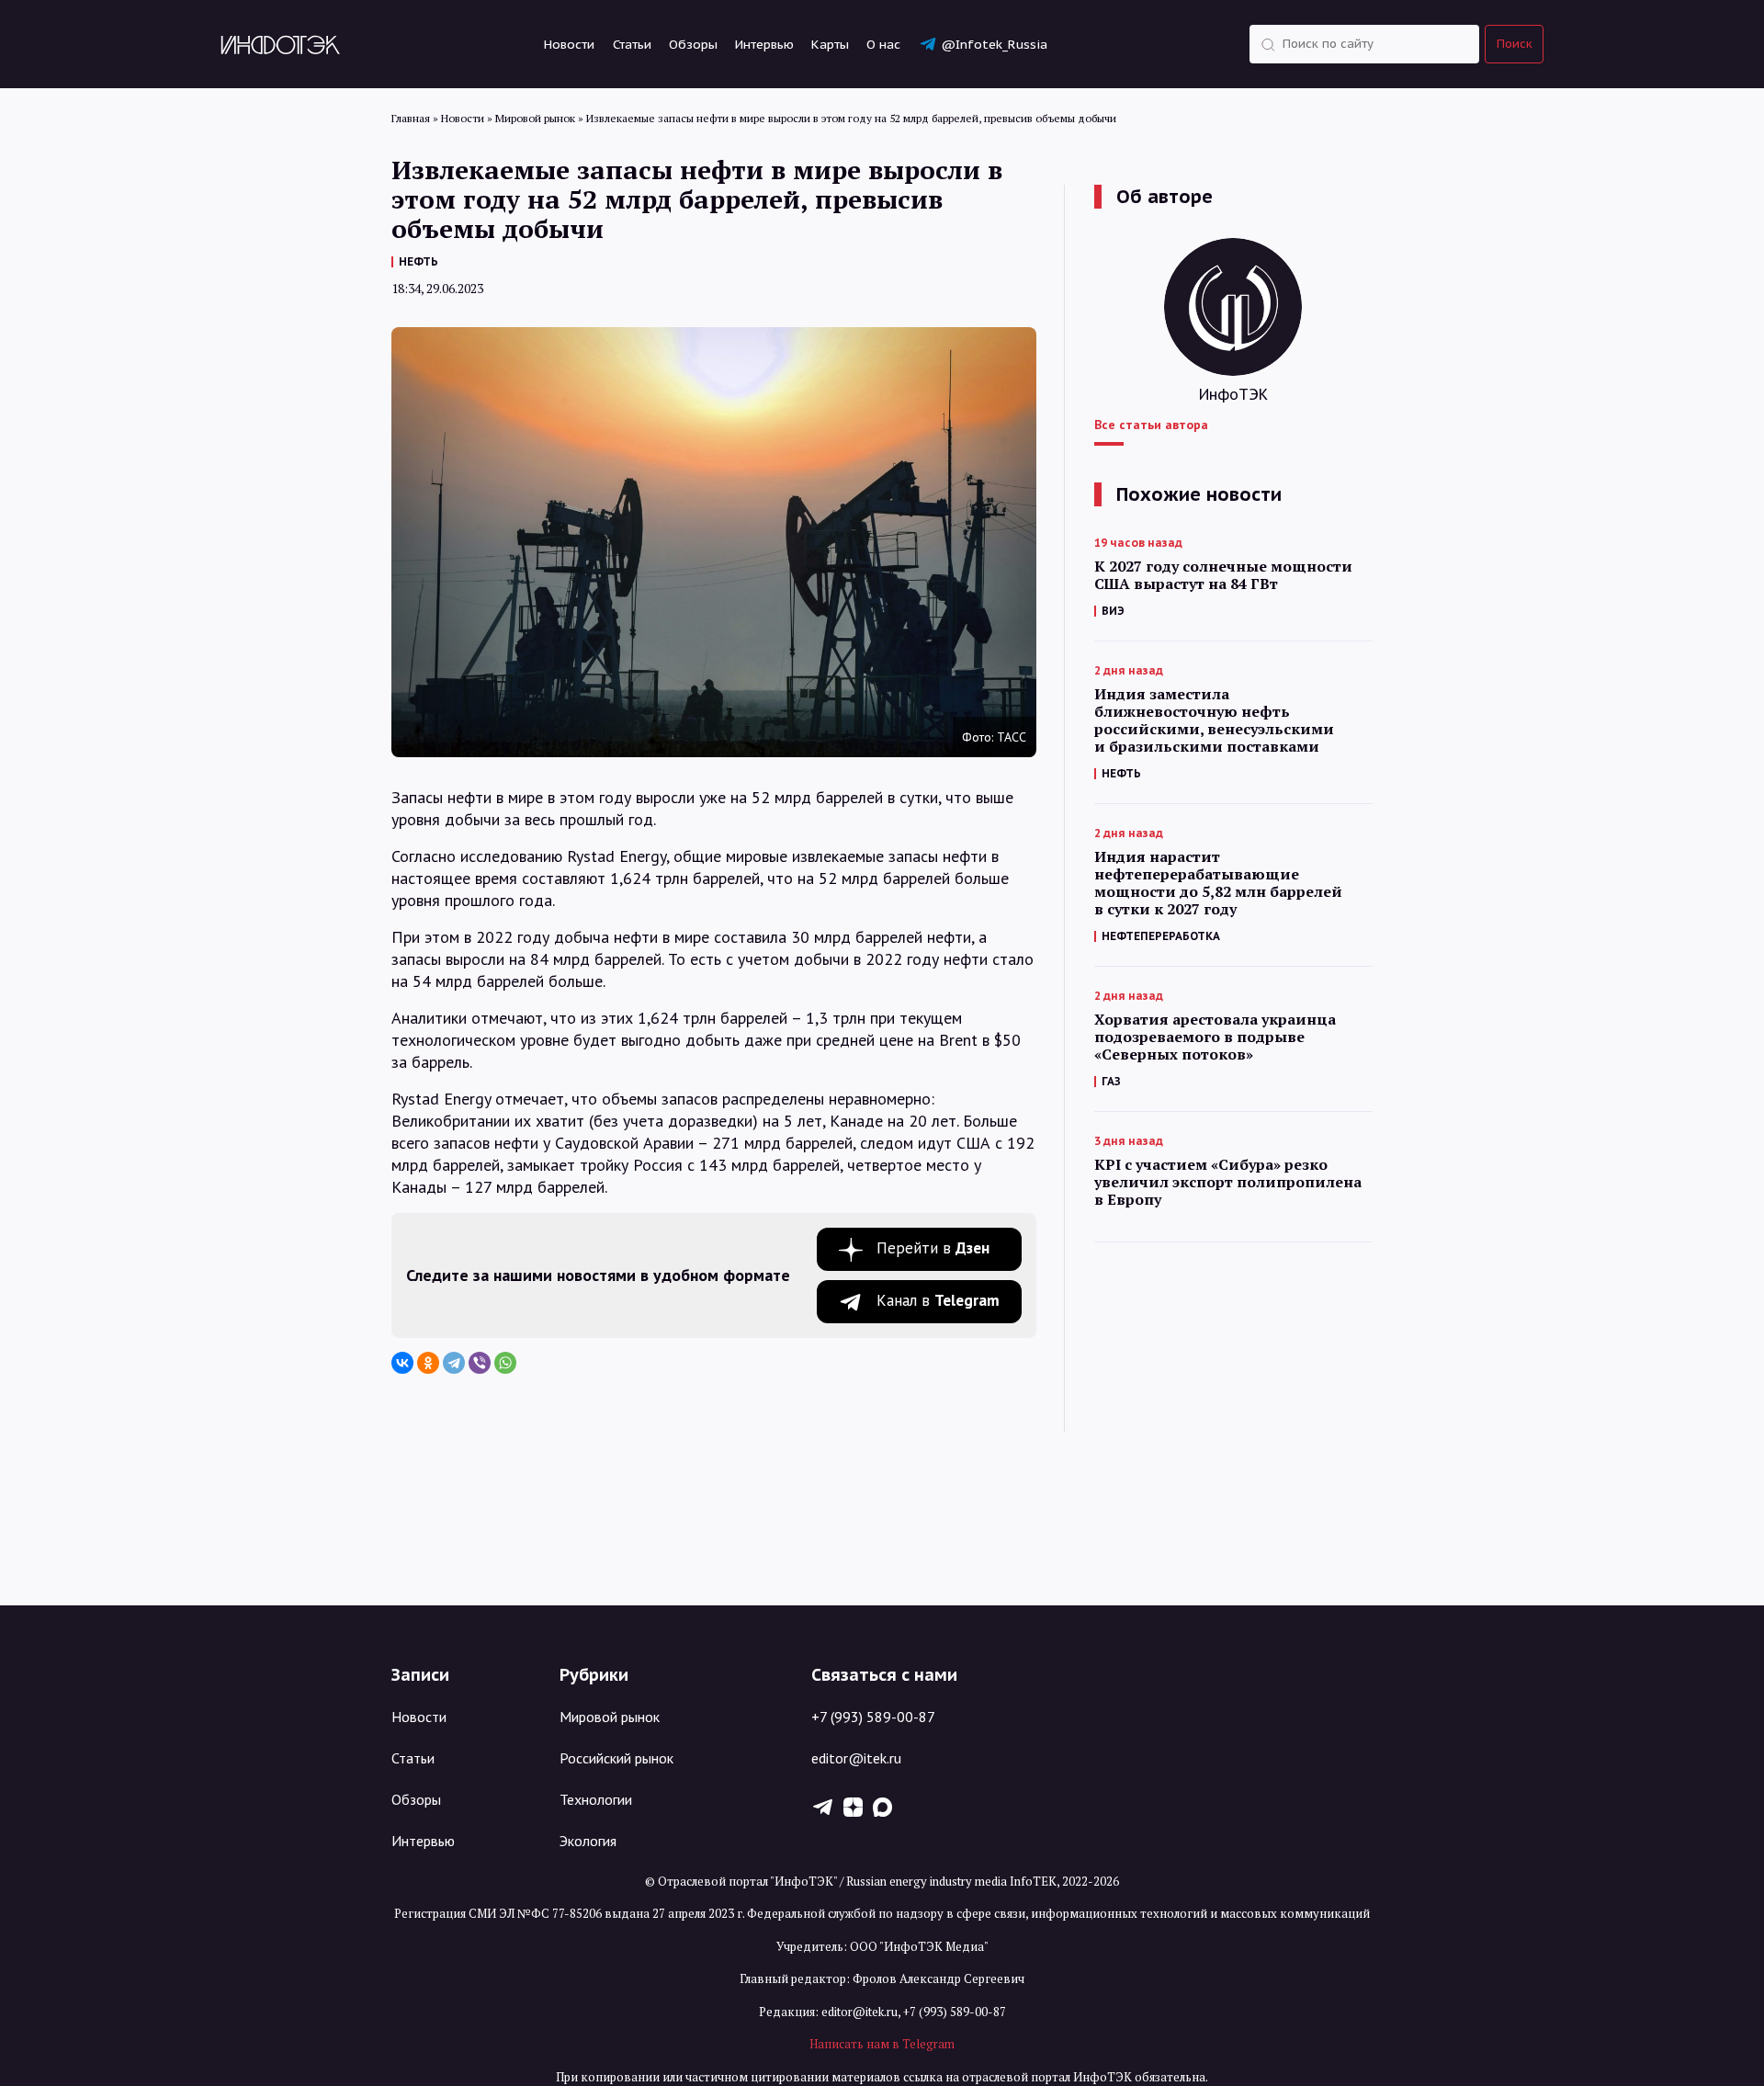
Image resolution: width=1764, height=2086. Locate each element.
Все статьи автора (1151, 425)
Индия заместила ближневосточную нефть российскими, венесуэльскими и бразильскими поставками (1214, 720)
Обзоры (693, 44)
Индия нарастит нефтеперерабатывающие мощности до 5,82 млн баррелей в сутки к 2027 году (1218, 883)
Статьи (632, 44)
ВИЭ (1113, 611)
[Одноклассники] (428, 1363)
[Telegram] (454, 1363)
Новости (569, 44)
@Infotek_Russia (994, 44)
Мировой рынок (610, 1717)
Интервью (764, 44)
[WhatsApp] (505, 1363)
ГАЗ (1111, 1081)
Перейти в (933, 1248)
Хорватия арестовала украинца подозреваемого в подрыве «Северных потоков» (1215, 1037)
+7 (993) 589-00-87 (873, 1717)
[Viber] (480, 1363)
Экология (588, 1841)
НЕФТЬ (418, 261)
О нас (883, 44)
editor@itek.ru (856, 1758)
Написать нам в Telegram (882, 2044)
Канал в (938, 1300)
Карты (830, 44)
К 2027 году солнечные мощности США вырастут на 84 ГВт (1223, 575)
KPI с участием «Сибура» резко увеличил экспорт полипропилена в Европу (1228, 1182)
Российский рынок (616, 1758)
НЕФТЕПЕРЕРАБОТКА (1161, 936)
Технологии (596, 1799)
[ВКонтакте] (402, 1363)
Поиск (1515, 44)
